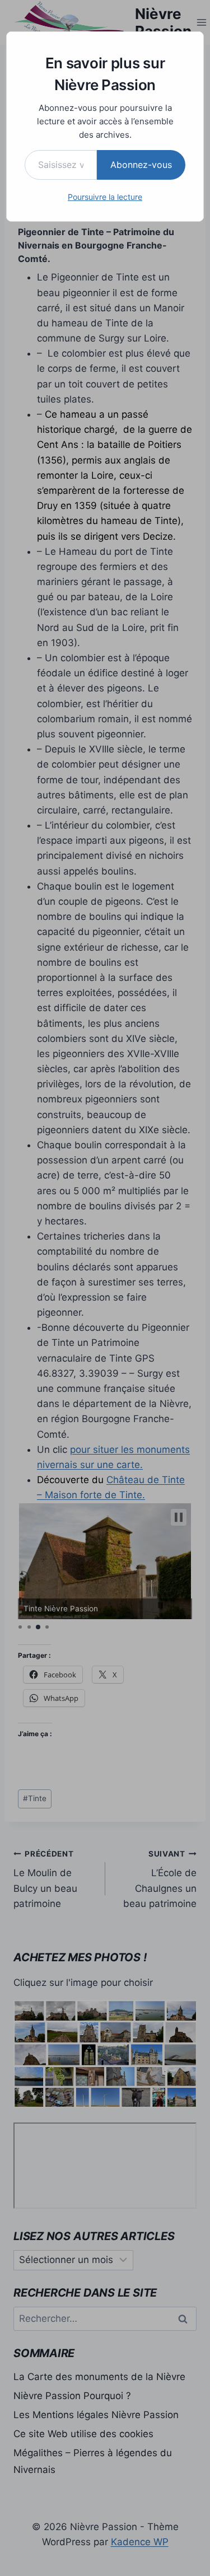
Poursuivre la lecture (105, 197)
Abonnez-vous (141, 165)
